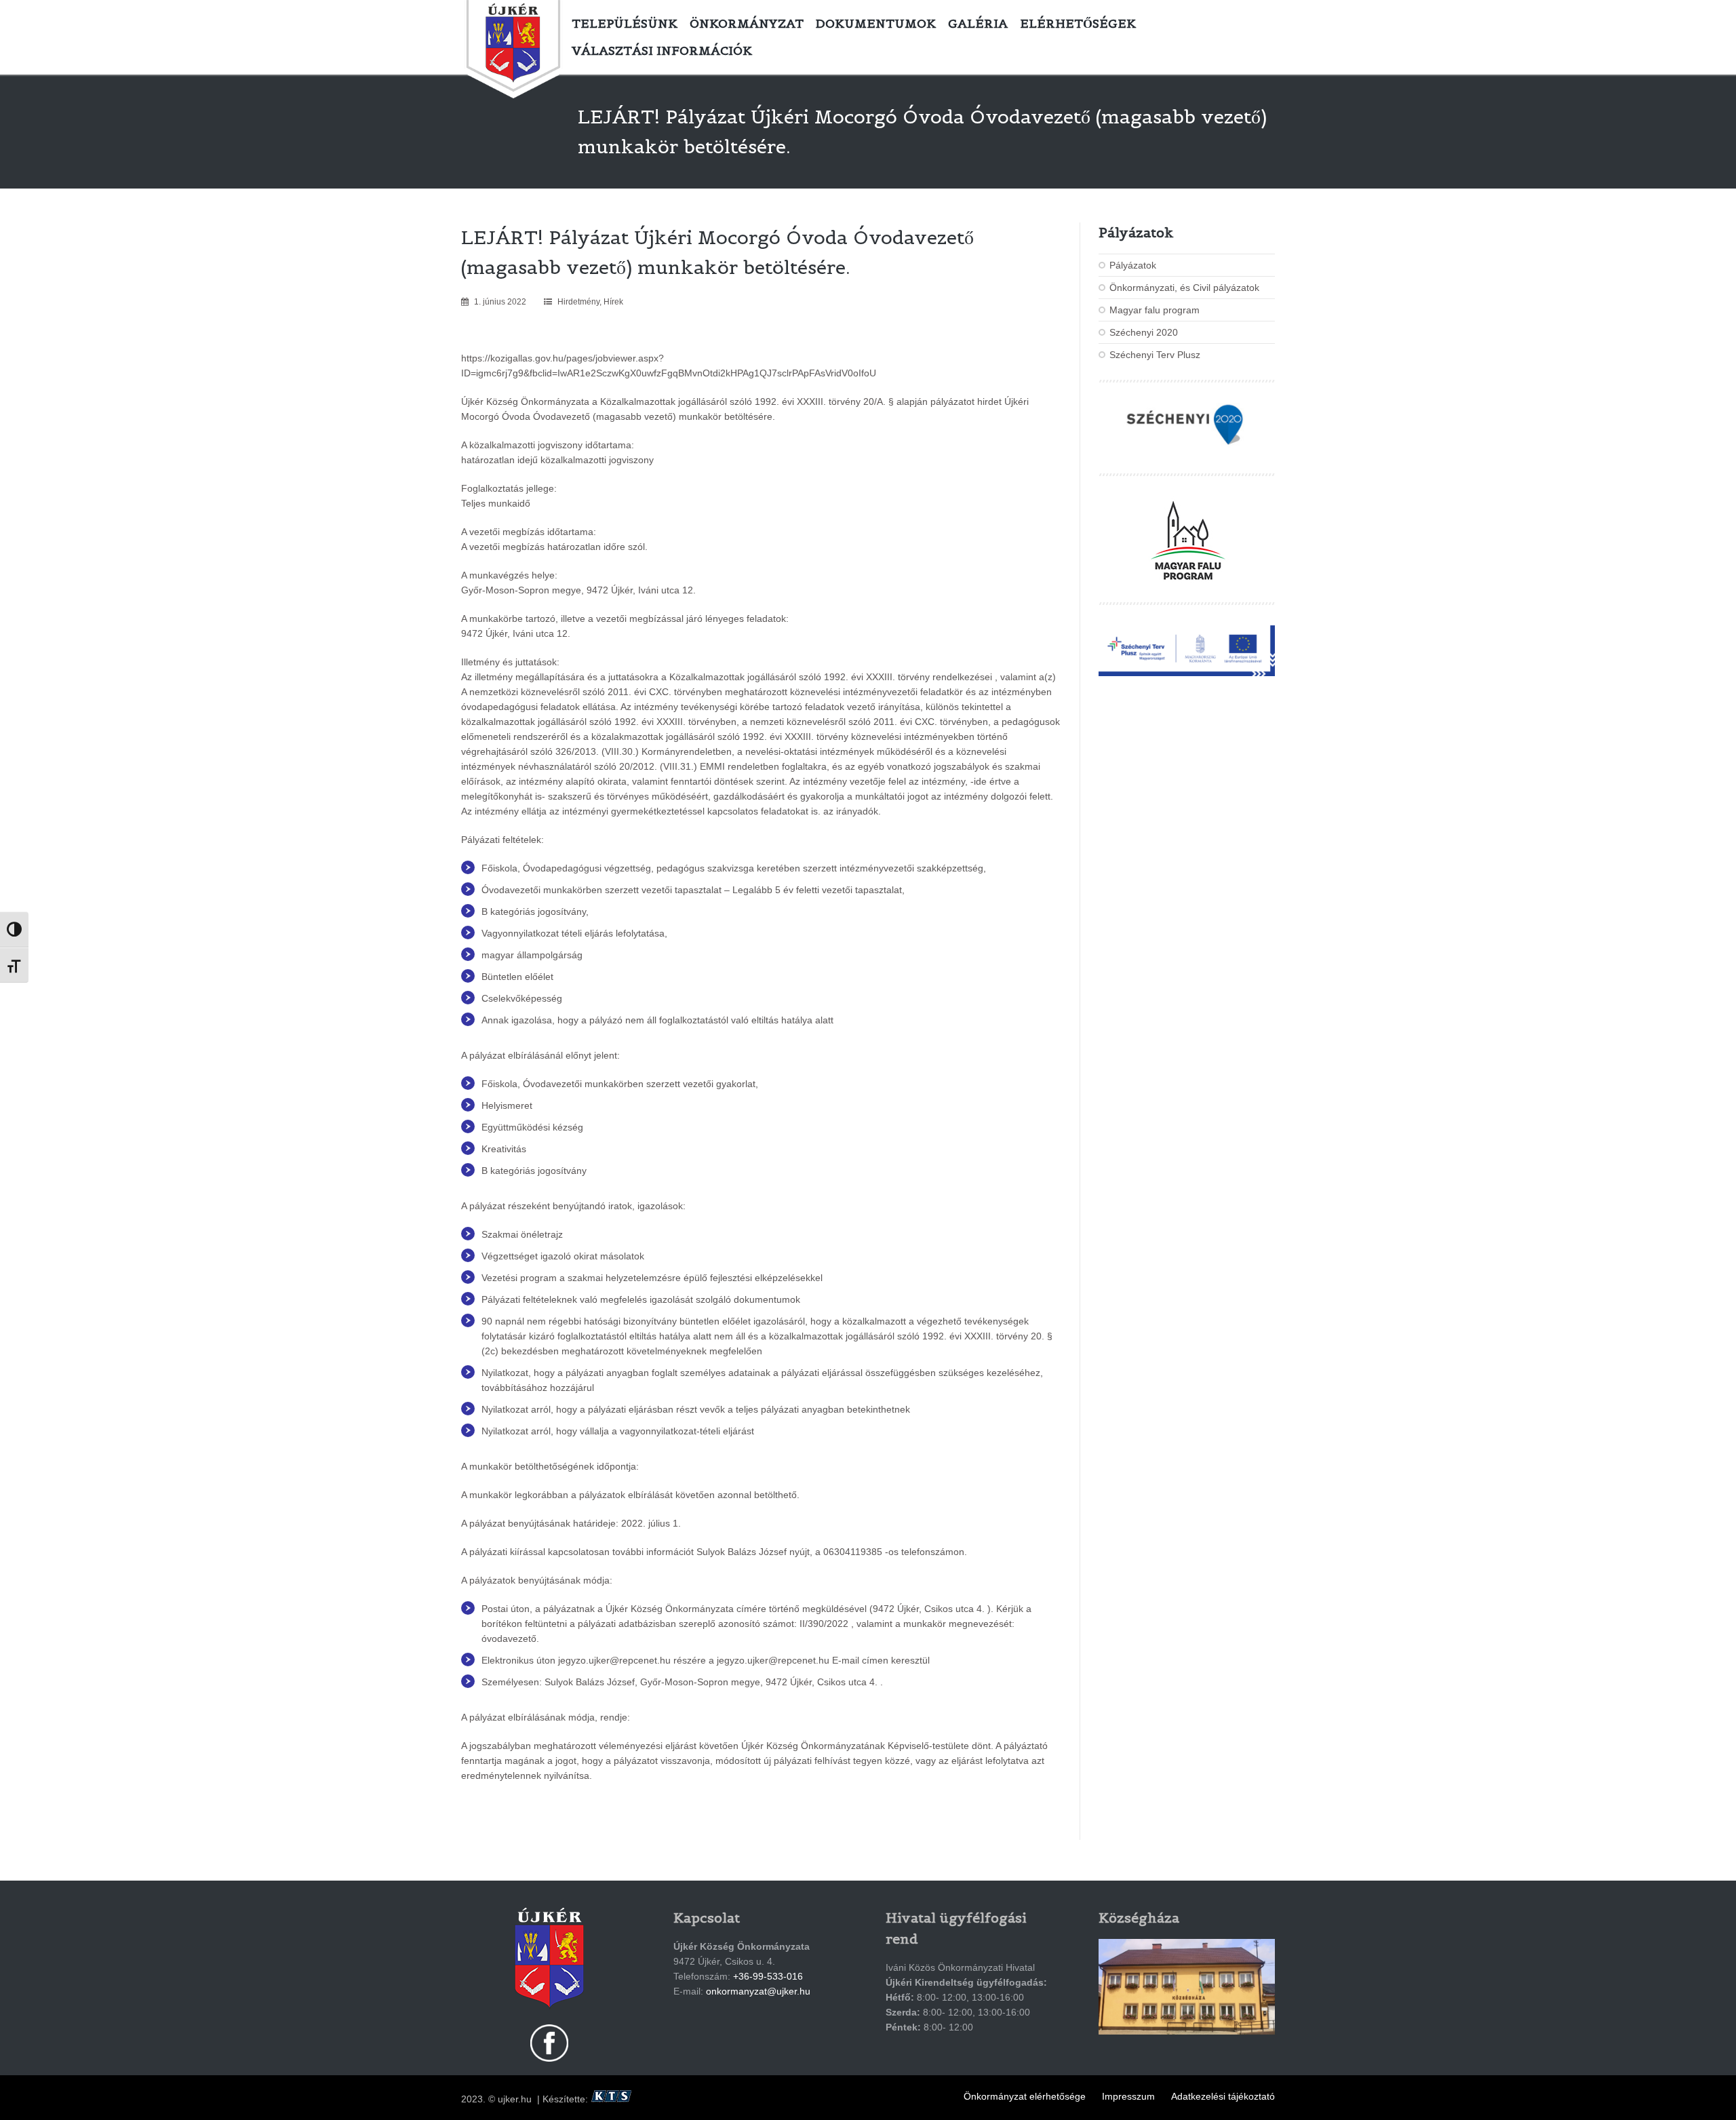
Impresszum (1128, 2096)
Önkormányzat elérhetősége (1025, 2096)
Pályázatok (1133, 265)
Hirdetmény (578, 302)
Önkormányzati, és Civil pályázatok (1184, 288)
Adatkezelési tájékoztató (1223, 2096)
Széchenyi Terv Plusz (1155, 355)
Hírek (613, 302)
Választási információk (662, 51)
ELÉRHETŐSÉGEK (1078, 23)
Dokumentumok (876, 23)
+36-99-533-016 (768, 1976)
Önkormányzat (747, 23)
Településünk (625, 23)
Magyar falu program (1155, 310)
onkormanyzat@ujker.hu (758, 1991)
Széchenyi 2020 (1144, 332)
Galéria (978, 23)
